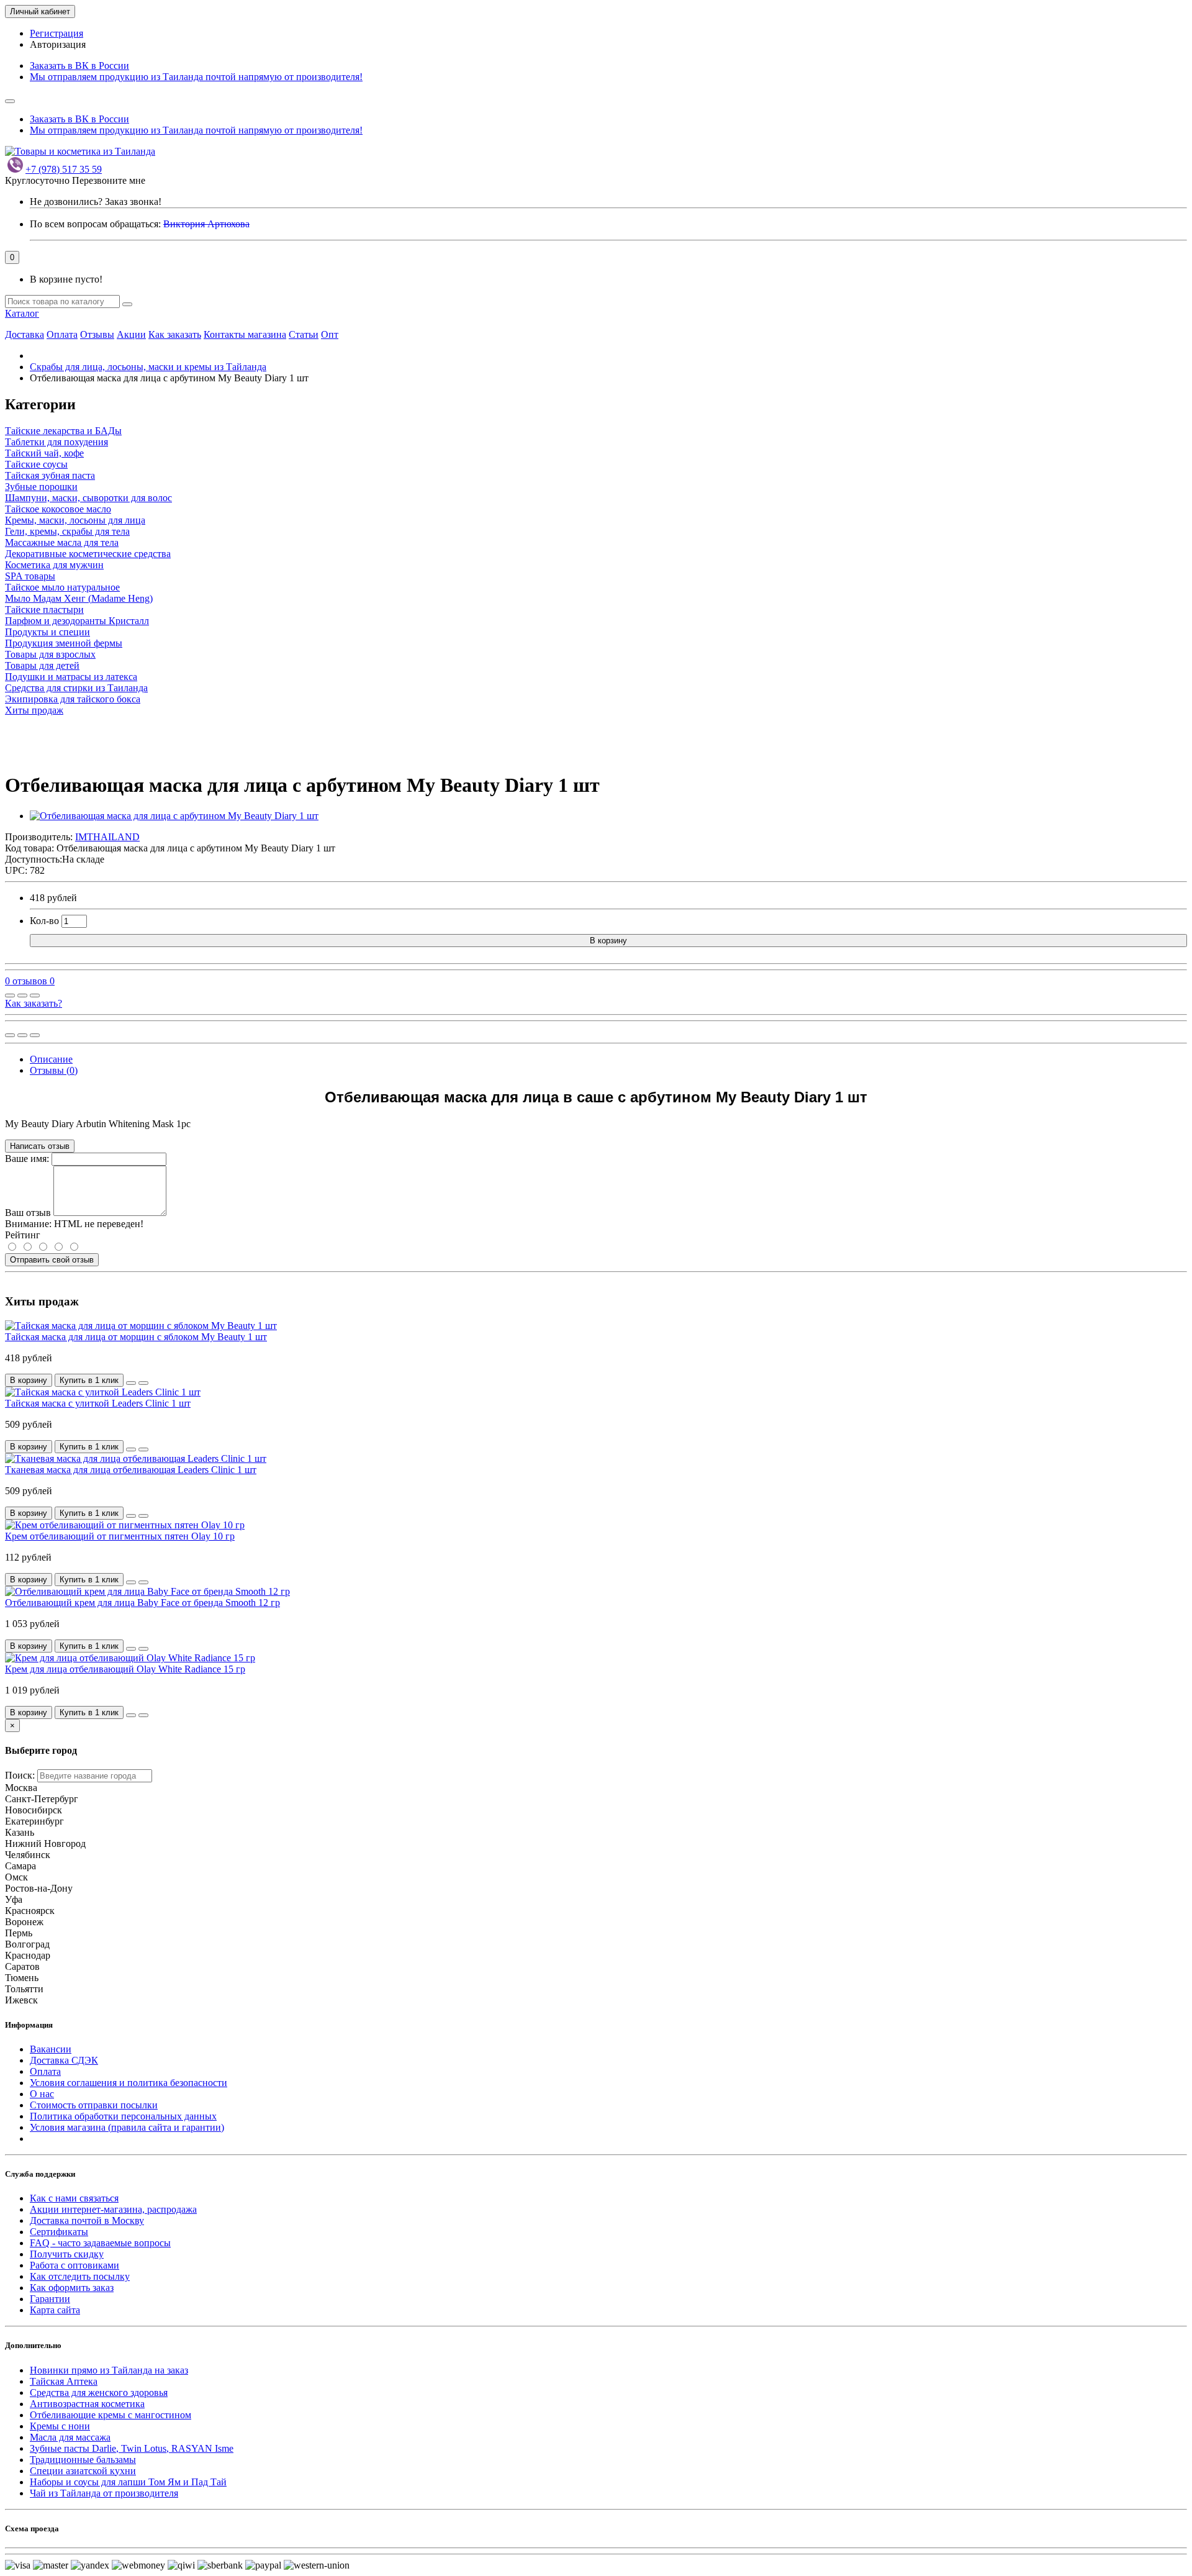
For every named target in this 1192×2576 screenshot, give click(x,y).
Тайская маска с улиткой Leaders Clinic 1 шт (98, 1403)
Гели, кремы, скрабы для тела (67, 531)
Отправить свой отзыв (52, 1260)
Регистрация (56, 33)
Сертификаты (59, 2232)
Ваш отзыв (28, 1213)
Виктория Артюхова (206, 224)
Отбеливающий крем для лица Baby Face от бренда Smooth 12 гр (142, 1603)
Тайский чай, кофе (44, 453)
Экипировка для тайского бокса (73, 699)
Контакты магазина (245, 334)
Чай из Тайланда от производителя (104, 2493)
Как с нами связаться (74, 2198)
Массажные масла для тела (62, 542)
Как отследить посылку (80, 2276)
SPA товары (30, 576)
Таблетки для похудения (56, 442)
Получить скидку (67, 2254)
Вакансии (51, 2049)
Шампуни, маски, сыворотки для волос (88, 498)
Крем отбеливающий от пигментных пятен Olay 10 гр (120, 1536)
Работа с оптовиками (74, 2265)
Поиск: (20, 1775)
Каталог (22, 313)
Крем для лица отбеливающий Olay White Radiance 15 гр (125, 1669)
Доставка (25, 334)
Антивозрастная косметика (87, 2404)
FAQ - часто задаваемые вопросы (100, 2243)
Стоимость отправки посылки (94, 2105)
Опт (330, 334)
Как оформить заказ (72, 2288)
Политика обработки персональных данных (123, 2116)
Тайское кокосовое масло (58, 509)
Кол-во (44, 921)
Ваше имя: (27, 1159)
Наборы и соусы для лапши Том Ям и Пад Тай (128, 2482)
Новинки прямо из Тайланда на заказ (109, 2370)
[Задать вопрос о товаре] (10, 995)
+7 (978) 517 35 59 (64, 169)
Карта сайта (55, 2310)
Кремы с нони (60, 2426)
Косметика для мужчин (54, 565)
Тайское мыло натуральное (62, 587)
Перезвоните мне (109, 180)
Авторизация (58, 44)
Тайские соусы (36, 464)
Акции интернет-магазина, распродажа (113, 2209)
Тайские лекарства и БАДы (63, 431)
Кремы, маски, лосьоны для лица (75, 520)
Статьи (304, 334)
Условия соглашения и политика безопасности (129, 2083)
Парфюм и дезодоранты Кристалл (77, 621)
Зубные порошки (41, 487)
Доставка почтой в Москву (87, 2220)
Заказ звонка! (96, 202)
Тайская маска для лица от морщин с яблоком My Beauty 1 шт (136, 1337)
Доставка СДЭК (64, 2060)
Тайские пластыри (44, 610)
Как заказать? (34, 1003)
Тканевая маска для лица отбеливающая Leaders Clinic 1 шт (131, 1470)
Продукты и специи (47, 632)
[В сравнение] (35, 995)
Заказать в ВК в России (79, 66)
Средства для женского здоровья (99, 2392)
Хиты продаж (34, 710)
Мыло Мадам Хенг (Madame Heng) (79, 598)
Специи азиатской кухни (83, 2471)
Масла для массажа (70, 2437)
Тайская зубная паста (50, 475)
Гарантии (50, 2299)
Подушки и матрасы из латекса (71, 677)
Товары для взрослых (50, 654)
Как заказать (175, 334)
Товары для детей (42, 665)
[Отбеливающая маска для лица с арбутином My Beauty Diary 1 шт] (174, 816)
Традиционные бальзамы (83, 2460)
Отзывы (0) (54, 1070)
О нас (42, 2094)
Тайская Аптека (64, 2381)
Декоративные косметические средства (88, 554)
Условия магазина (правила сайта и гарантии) (127, 2127)
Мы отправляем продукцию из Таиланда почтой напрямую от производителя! (196, 77)
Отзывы (97, 334)
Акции (131, 334)
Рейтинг (23, 1235)
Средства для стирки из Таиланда (76, 688)
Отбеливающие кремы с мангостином (111, 2415)
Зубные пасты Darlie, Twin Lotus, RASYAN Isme (132, 2448)
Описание (51, 1059)
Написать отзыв (40, 1146)
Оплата (62, 334)
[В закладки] (22, 995)
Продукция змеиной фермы (64, 643)
